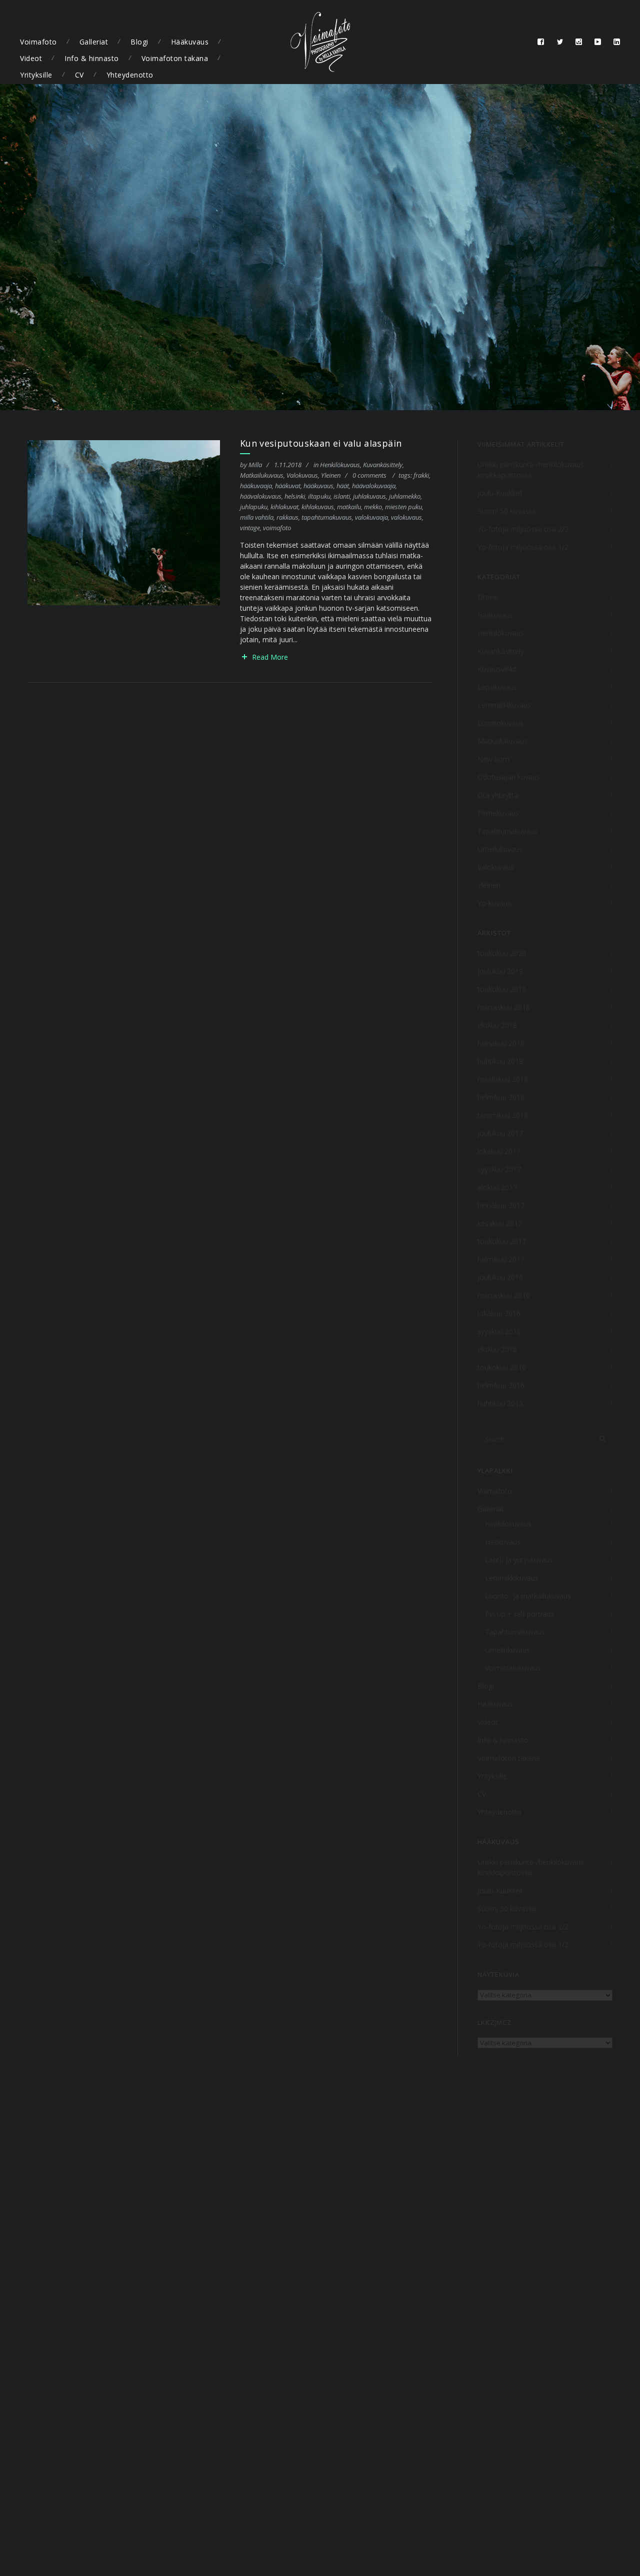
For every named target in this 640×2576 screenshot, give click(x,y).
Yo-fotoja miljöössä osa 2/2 (523, 529)
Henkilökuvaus (340, 465)
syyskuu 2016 (499, 1331)
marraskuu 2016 (504, 1295)
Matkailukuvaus (262, 475)
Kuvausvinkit (497, 669)
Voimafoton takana (175, 58)
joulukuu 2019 (500, 971)
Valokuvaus (302, 475)
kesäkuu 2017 (500, 1223)
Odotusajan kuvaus (509, 777)
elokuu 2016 (497, 1349)
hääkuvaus (318, 486)
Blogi (139, 42)
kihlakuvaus (318, 507)
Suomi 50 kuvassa (507, 511)
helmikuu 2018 (501, 1097)
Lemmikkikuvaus (504, 705)
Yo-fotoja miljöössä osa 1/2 (523, 547)
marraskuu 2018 (504, 1007)
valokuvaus (406, 517)
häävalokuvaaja (374, 486)
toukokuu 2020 (502, 953)
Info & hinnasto (92, 58)
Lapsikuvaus (497, 687)
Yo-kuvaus (494, 903)
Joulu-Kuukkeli (500, 493)
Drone (488, 597)
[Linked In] (617, 42)
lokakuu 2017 (499, 1151)
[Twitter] (560, 42)
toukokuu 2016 (502, 1367)
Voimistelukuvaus (513, 1668)
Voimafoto (38, 42)
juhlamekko (405, 496)
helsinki (295, 496)
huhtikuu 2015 (500, 1403)
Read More (270, 657)
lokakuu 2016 (499, 1313)
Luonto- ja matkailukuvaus (528, 1596)
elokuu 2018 (497, 1025)
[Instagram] (579, 42)
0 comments (369, 475)
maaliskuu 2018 (503, 1079)
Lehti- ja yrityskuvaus (519, 1560)
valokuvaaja (371, 517)
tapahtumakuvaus (327, 517)
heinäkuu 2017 (501, 1205)
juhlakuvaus (369, 496)
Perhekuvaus (498, 813)
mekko (373, 507)
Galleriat (94, 42)
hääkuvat (288, 486)
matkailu (349, 507)
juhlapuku (254, 507)
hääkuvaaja (256, 486)
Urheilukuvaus (500, 849)
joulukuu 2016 (500, 1277)
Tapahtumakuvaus (507, 831)
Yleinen (331, 475)
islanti (342, 496)
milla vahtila (257, 517)
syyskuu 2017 (499, 1169)
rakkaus (287, 517)
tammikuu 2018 (503, 1115)
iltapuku (319, 496)
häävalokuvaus (261, 496)
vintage (250, 528)
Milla (255, 465)
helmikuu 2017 (501, 1259)
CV (79, 75)
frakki (421, 475)
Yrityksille (36, 75)
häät (343, 486)
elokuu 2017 (497, 1187)
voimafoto (277, 528)
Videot (31, 58)
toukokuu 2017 (502, 1241)
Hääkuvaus (190, 42)
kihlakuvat (284, 507)
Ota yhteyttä (498, 795)
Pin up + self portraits (520, 1614)
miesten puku (403, 507)
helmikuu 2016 (501, 1385)
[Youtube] (598, 42)
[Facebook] (541, 42)
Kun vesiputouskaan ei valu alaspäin (321, 443)
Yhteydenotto (130, 75)
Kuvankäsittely (383, 465)
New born (493, 759)
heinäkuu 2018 (501, 1043)
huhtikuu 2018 (500, 1061)
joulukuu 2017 (500, 1133)
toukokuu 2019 (502, 989)
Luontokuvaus (500, 723)
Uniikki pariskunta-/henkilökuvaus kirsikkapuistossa (531, 470)
